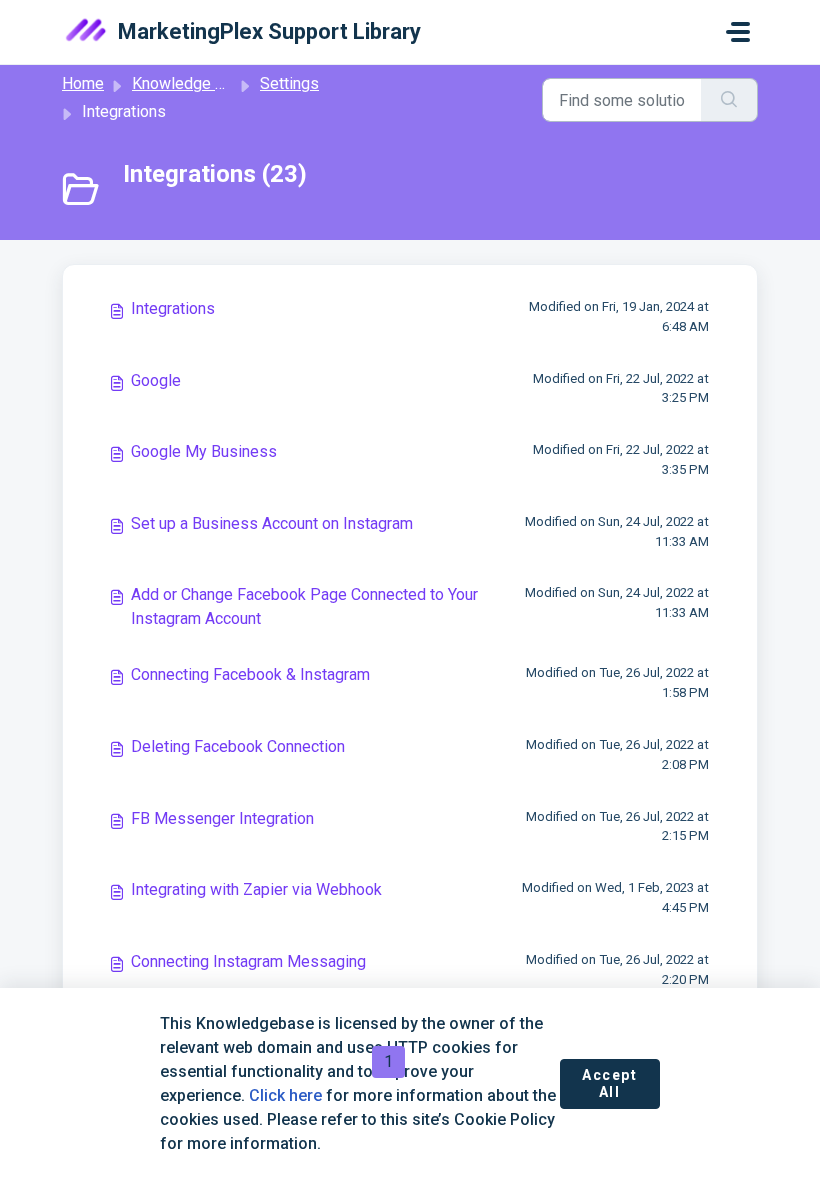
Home (83, 83)
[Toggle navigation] (738, 32)
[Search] (729, 100)
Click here (285, 1095)
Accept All (610, 1084)
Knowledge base (191, 83)
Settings (289, 83)
